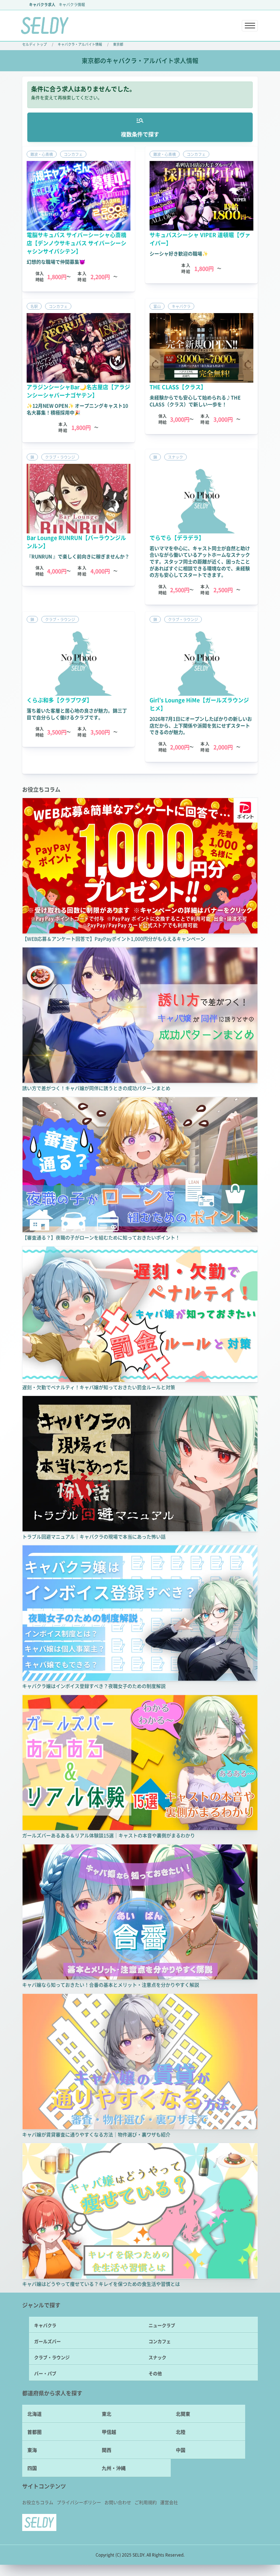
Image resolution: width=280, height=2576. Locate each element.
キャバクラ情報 (72, 4)
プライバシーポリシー (79, 2502)
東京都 (118, 44)
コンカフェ (160, 2341)
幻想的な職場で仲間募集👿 (56, 262)
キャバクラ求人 (42, 4)
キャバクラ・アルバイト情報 (80, 44)
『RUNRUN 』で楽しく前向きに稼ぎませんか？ (78, 556)
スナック (157, 2357)
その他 (155, 2373)
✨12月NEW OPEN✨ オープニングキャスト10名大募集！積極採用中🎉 (77, 409)
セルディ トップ (34, 44)
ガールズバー (47, 2341)
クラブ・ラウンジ (52, 2357)
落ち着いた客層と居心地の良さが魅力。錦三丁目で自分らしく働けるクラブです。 (77, 714)
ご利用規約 (146, 2502)
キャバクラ (45, 2325)
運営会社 (169, 2502)
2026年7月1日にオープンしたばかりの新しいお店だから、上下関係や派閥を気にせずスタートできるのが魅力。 (201, 725)
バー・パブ (45, 2373)
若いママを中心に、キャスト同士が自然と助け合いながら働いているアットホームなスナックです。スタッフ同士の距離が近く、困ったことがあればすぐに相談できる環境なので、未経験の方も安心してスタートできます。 (200, 561)
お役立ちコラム (38, 2502)
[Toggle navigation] (250, 26)
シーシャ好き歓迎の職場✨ (179, 253)
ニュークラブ (162, 2325)
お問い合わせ (118, 2502)
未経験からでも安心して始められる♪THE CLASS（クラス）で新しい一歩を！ (195, 401)
